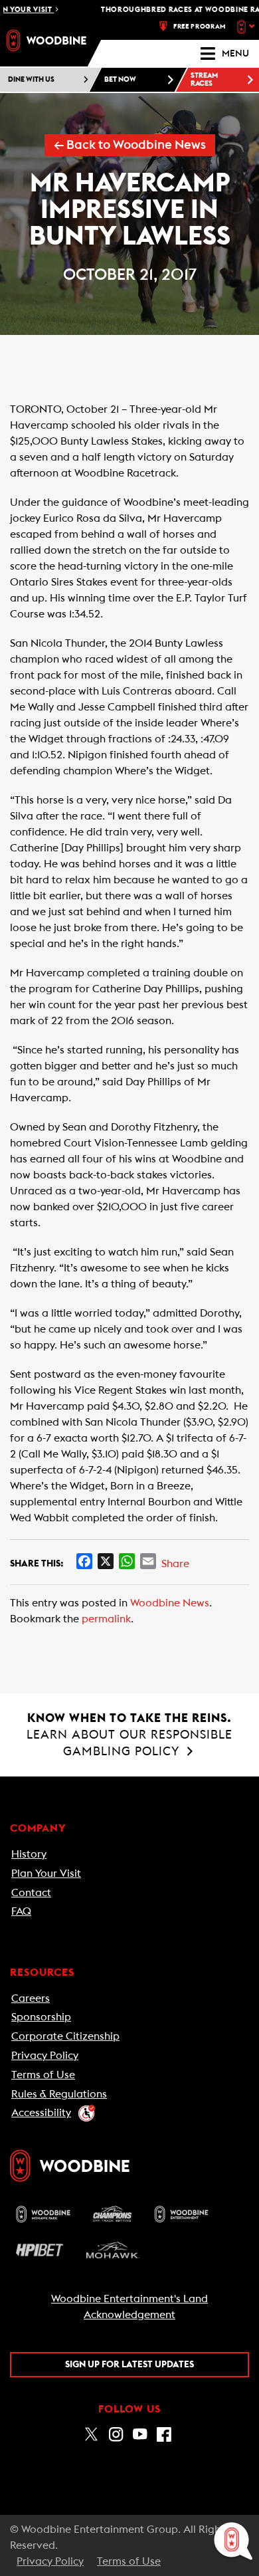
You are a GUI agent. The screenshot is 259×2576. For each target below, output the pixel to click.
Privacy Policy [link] (45, 2056)
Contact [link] (31, 1893)
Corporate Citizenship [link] (65, 2036)
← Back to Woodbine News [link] (130, 145)
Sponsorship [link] (41, 2017)
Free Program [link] (200, 27)
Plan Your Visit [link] (46, 1874)
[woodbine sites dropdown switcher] (247, 27)
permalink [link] (106, 1619)
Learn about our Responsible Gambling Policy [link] (129, 1735)
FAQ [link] (21, 1911)
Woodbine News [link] (170, 1603)
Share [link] (175, 1564)
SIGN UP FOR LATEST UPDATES (129, 2365)
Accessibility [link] (41, 2113)
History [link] (29, 1854)
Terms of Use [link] (43, 2075)
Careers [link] (31, 1998)
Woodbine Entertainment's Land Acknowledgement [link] (129, 2307)
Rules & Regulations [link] (59, 2094)
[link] (46, 40)
